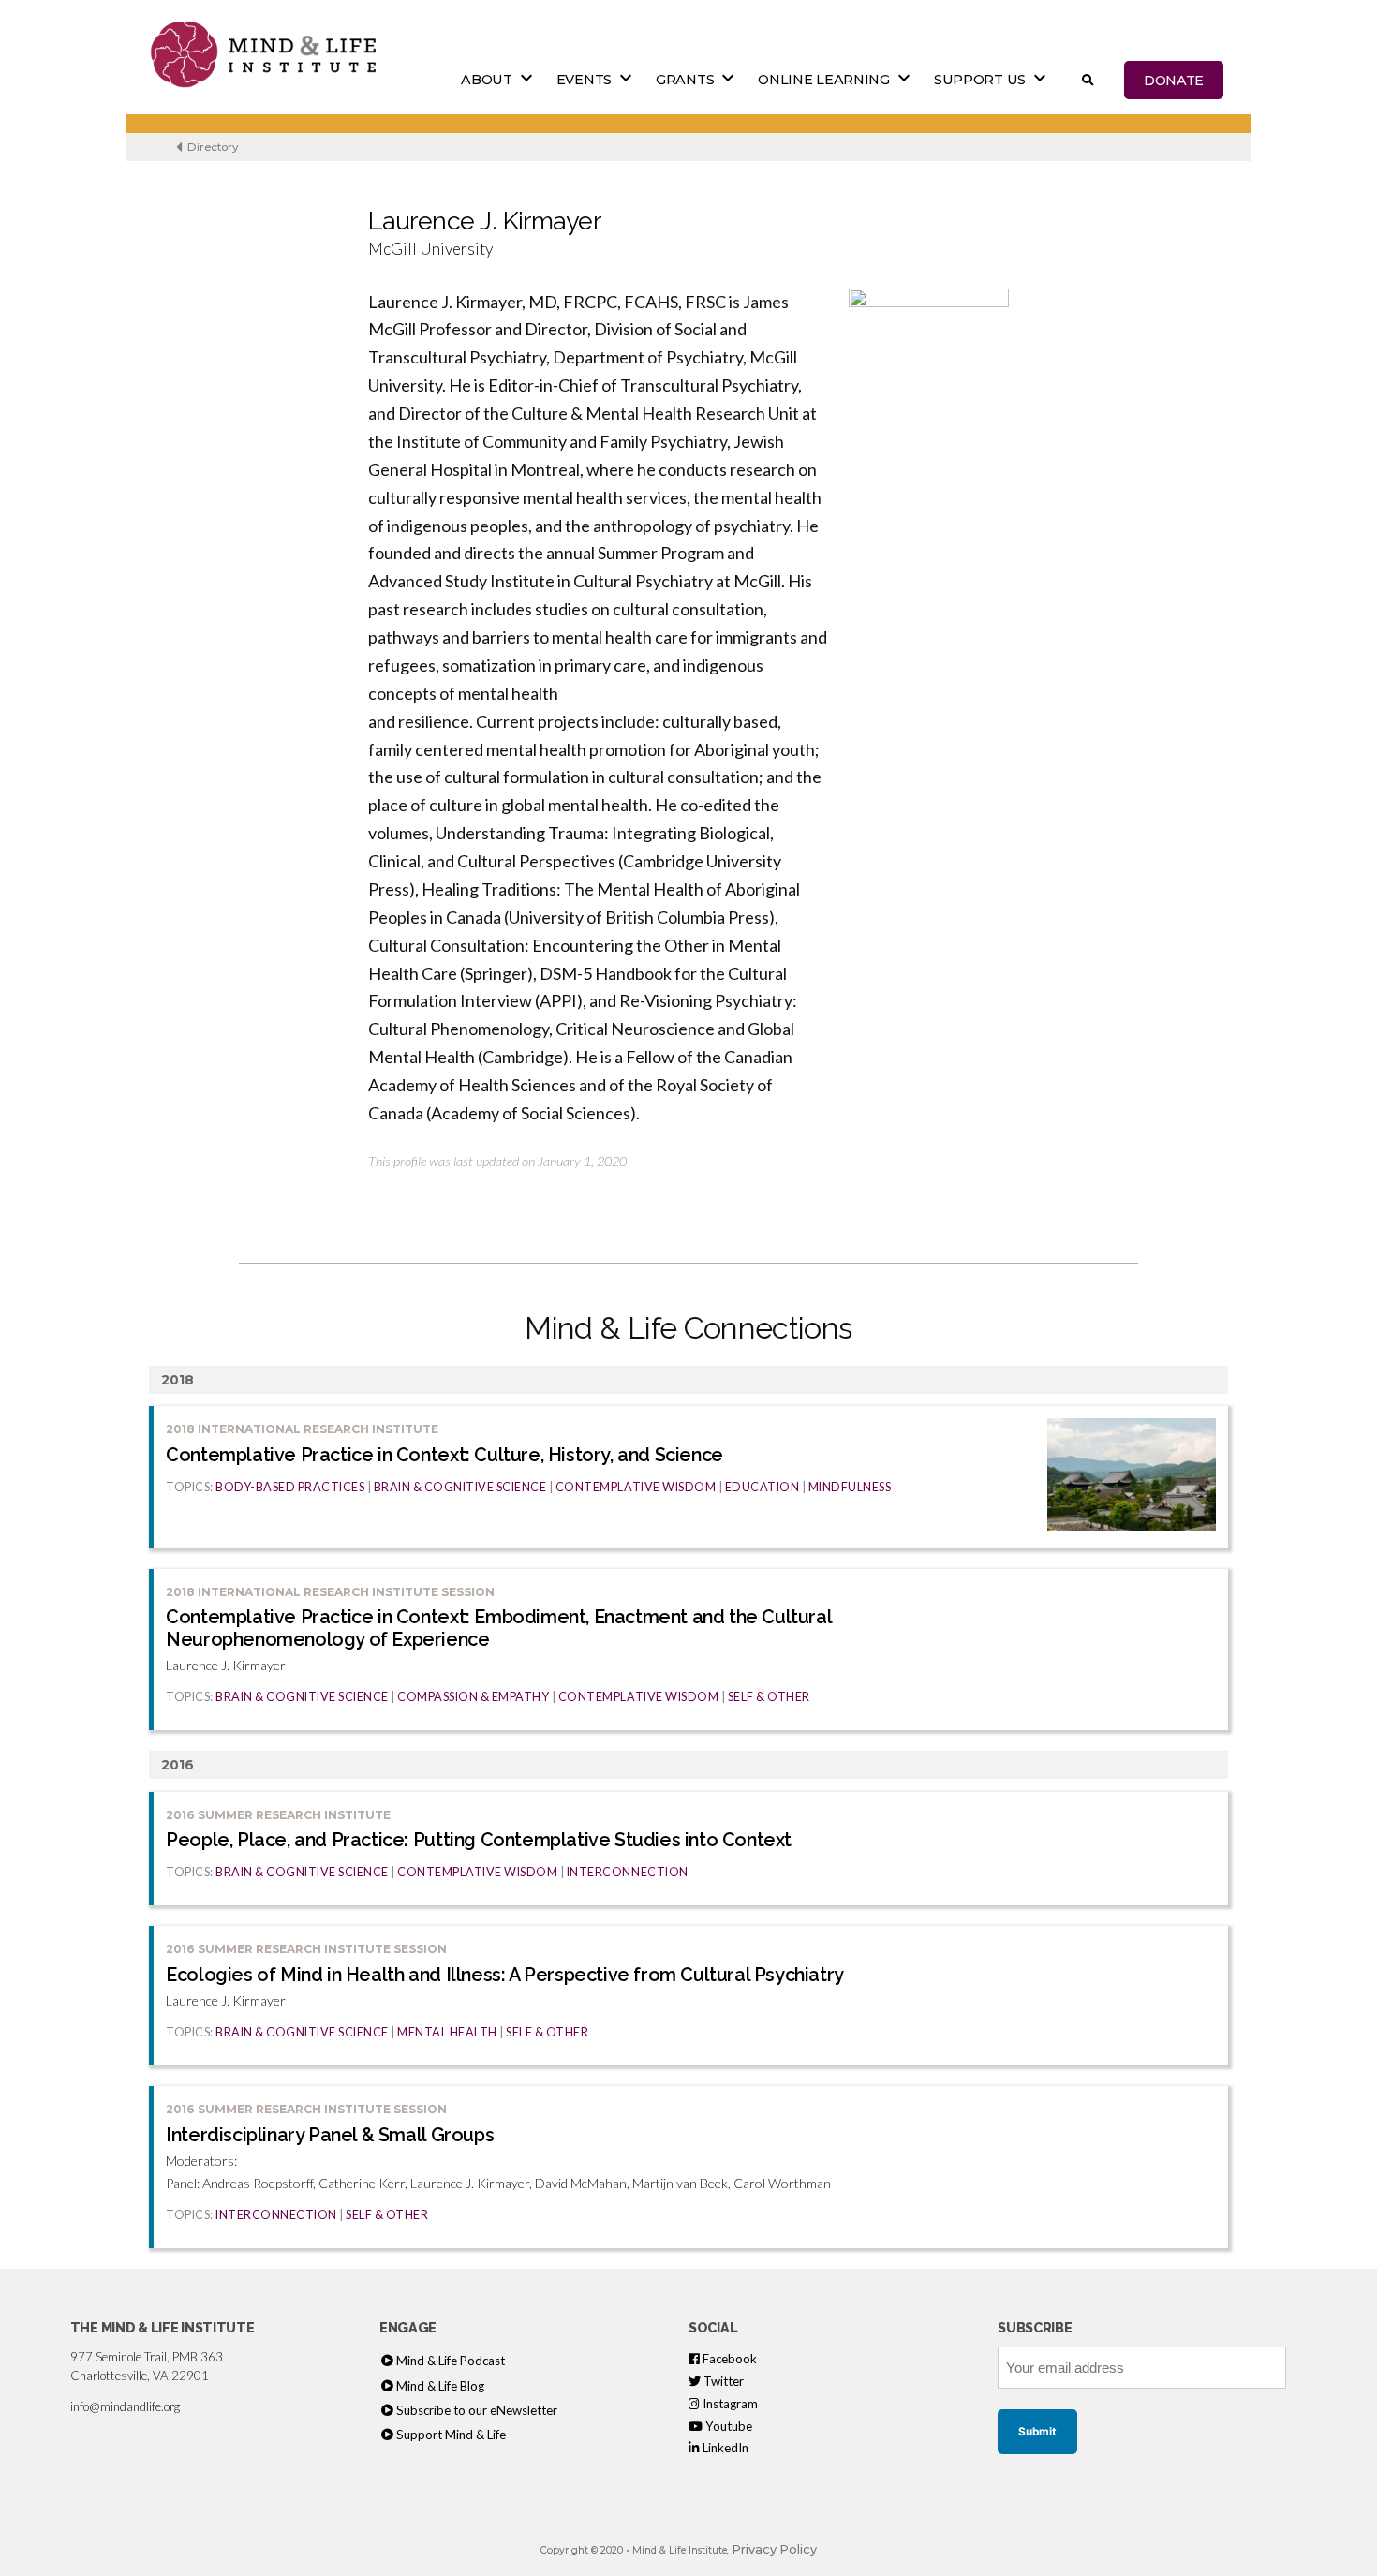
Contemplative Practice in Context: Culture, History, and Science (444, 1455)
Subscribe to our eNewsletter (477, 2410)
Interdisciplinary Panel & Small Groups (330, 2135)
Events (584, 80)
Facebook (728, 2359)
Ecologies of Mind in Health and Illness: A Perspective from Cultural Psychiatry (505, 1975)
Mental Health (447, 2032)
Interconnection (628, 1872)
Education (763, 1487)
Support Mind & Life (451, 2435)
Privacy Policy (774, 2549)
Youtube (727, 2426)
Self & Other (769, 1697)
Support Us (980, 80)
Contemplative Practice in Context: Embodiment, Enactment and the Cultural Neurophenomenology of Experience (498, 1628)
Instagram (729, 2404)
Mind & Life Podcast (451, 2361)
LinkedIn (724, 2448)
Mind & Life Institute (680, 2550)
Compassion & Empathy (473, 1697)
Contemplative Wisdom (636, 1487)
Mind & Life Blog (440, 2386)
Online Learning (824, 80)
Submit (1037, 2432)
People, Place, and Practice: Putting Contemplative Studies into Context (479, 1840)
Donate (1174, 80)
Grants (685, 80)
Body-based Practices (290, 1487)
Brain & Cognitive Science (460, 1487)
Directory (212, 147)
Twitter (722, 2381)
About (487, 80)
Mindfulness (850, 1487)
